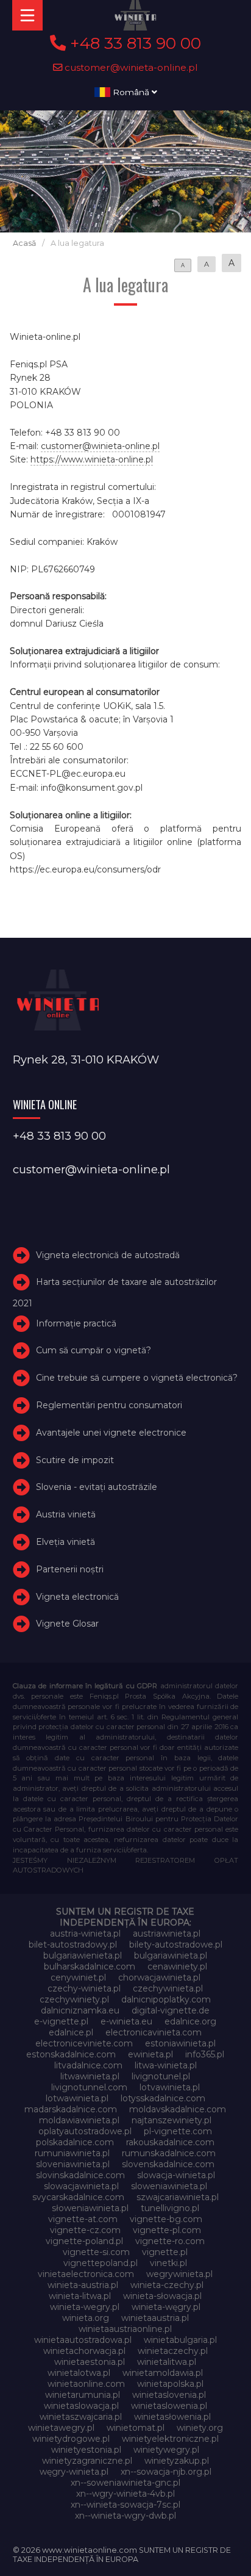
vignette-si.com (96, 2252)
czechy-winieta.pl (84, 1988)
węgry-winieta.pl (74, 2472)
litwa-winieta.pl (166, 2065)
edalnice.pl (71, 2032)
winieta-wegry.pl (85, 2307)
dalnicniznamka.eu (80, 2010)
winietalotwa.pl (79, 2373)
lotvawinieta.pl (170, 2087)
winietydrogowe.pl (71, 2439)
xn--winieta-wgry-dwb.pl (125, 2516)
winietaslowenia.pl (169, 2406)
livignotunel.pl (161, 2076)
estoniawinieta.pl (180, 2043)
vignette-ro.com (170, 2241)
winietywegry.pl (166, 2450)
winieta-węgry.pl (166, 2307)
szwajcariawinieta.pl (178, 2197)
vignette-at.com (83, 2219)
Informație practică (76, 1323)
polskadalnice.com (75, 2142)
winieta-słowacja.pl (162, 2296)
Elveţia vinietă (65, 1542)
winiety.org (200, 2428)
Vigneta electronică (77, 1597)
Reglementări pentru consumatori (109, 1405)
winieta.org (86, 2318)
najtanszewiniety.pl (171, 2120)
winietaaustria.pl (155, 2318)
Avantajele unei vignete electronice (111, 1433)
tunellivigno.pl (170, 2208)
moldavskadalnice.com (178, 2109)
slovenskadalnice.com (168, 2164)
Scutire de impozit (75, 1460)
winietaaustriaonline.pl (125, 2329)
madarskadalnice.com (71, 2109)
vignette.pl (165, 2252)
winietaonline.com (86, 2384)
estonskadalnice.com (71, 2054)
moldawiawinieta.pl (79, 2120)
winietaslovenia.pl (169, 2395)
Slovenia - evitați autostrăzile (97, 1487)
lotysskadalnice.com (163, 2098)
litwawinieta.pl (90, 2076)
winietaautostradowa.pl (83, 2340)
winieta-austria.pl (83, 2285)
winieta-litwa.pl (80, 2296)
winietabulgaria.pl (180, 2340)
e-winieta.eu (126, 2021)
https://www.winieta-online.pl (92, 459)
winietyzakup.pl (177, 2461)
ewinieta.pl (150, 2054)
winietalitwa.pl (167, 2362)
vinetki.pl (168, 2263)
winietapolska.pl (170, 2384)
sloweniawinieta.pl (169, 2186)
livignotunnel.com (89, 2087)
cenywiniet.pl (78, 1977)
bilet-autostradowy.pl (73, 1945)
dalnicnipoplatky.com (166, 1999)
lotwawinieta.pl (77, 2098)
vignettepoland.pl (101, 2263)
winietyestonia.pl (86, 2450)
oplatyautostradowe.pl (85, 2131)
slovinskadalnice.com (80, 2175)
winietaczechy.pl (173, 2351)
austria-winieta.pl (85, 1934)
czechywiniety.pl (74, 1999)
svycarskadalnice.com (78, 2197)
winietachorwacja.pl (84, 2351)
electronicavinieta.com (154, 2032)
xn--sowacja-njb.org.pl (166, 2472)
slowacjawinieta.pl (81, 2186)
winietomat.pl (136, 2428)
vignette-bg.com (166, 2219)
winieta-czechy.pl (167, 2285)
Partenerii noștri (70, 1569)
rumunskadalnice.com (169, 2153)
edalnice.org (190, 2021)
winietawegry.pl (61, 2428)
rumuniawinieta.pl (72, 2153)
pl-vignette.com (178, 2131)
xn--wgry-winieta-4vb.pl (125, 2494)
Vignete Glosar (67, 1624)
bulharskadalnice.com (90, 1966)
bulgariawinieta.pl (171, 1955)
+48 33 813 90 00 (133, 43)
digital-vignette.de (171, 2010)
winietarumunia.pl (83, 2395)
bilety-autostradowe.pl (176, 1945)
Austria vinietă (66, 1514)
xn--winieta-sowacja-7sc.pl (125, 2505)
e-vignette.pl (61, 2021)
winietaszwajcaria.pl (81, 2417)
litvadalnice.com (88, 2065)
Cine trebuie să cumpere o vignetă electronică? (137, 1378)
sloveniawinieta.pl (73, 2164)
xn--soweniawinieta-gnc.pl (125, 2483)
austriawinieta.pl (167, 1934)
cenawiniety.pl (177, 1966)
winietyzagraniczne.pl (87, 2461)
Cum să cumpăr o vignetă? (94, 1350)
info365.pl (205, 2054)
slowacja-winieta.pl (176, 2175)
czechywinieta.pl (168, 1988)
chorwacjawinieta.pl (159, 1977)
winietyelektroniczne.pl (170, 2439)
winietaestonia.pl (90, 2362)
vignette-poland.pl (84, 2241)
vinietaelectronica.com (86, 2274)
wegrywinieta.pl (179, 2274)
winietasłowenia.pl (172, 2417)
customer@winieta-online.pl (130, 67)
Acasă (24, 243)
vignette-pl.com (167, 2230)
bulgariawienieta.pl (83, 1955)
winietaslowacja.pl (81, 2406)
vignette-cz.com (85, 2230)
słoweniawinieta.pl (90, 2208)
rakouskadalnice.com (170, 2142)
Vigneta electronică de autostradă (108, 1255)
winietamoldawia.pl (163, 2373)
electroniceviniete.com (84, 2043)
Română (131, 92)
